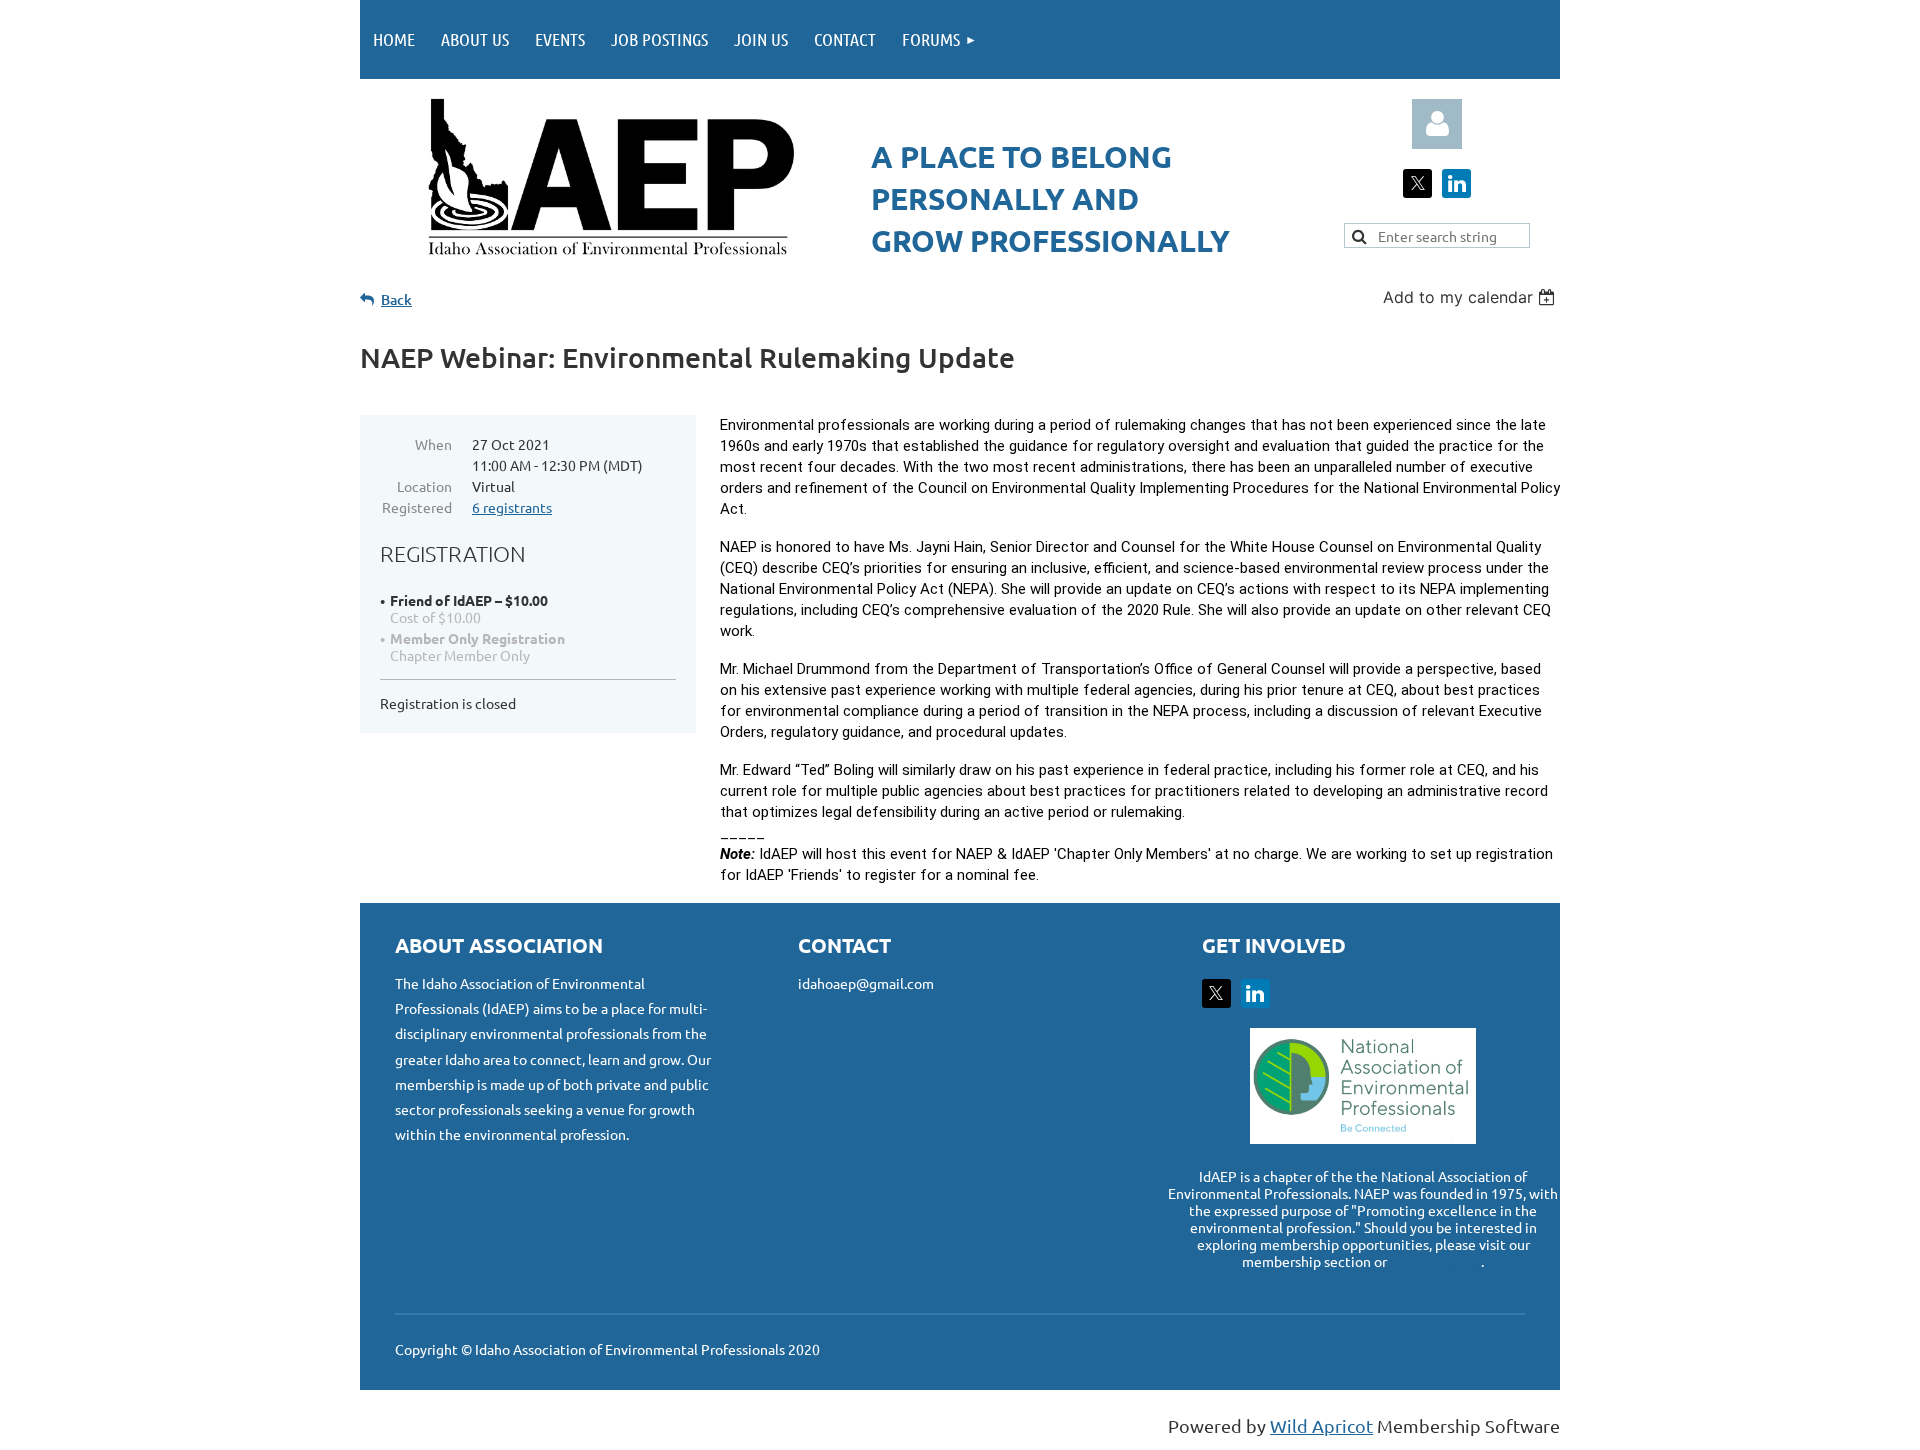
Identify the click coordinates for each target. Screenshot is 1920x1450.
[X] (1417, 183)
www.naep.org (1435, 1261)
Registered (417, 507)
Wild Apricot (1321, 1425)
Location (424, 486)
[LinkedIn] (1456, 183)
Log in (1437, 124)
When (433, 444)
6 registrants (512, 507)
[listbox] (1471, 297)
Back (396, 299)
